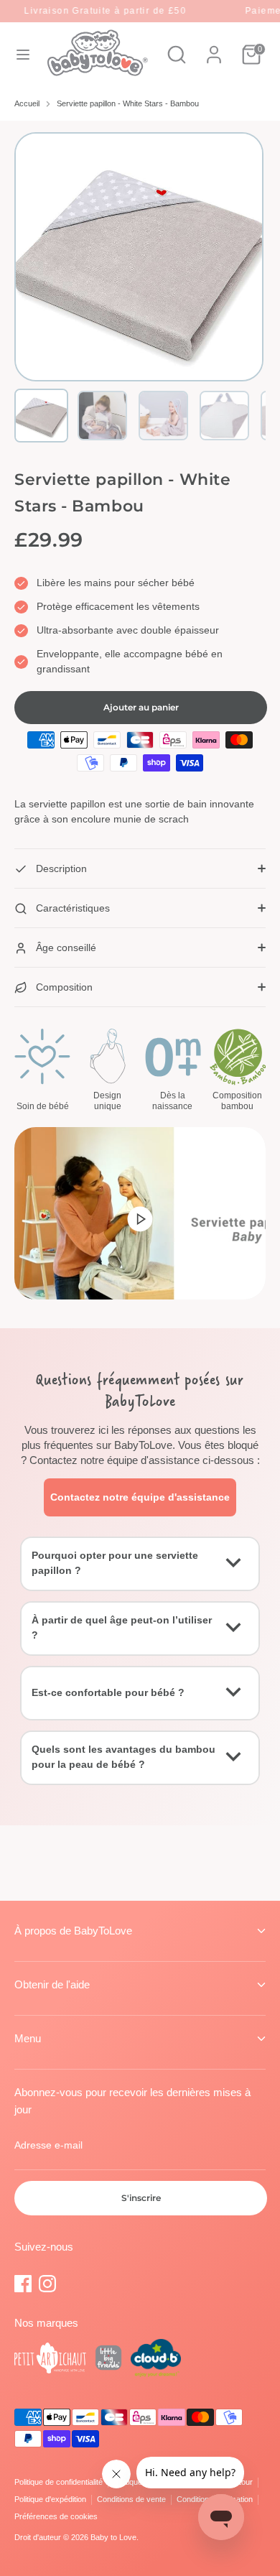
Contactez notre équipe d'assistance (140, 1497)
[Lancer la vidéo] (140, 1218)
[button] (41, 416)
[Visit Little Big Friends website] (108, 2360)
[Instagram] (47, 2284)
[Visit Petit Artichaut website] (50, 2360)
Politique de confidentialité (59, 2482)
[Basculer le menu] (23, 55)
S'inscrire (141, 2198)
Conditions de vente (131, 2499)
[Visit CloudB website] (156, 2360)
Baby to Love (113, 2537)
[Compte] (214, 47)
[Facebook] (23, 2284)
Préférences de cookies (56, 2516)
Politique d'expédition (50, 2499)
